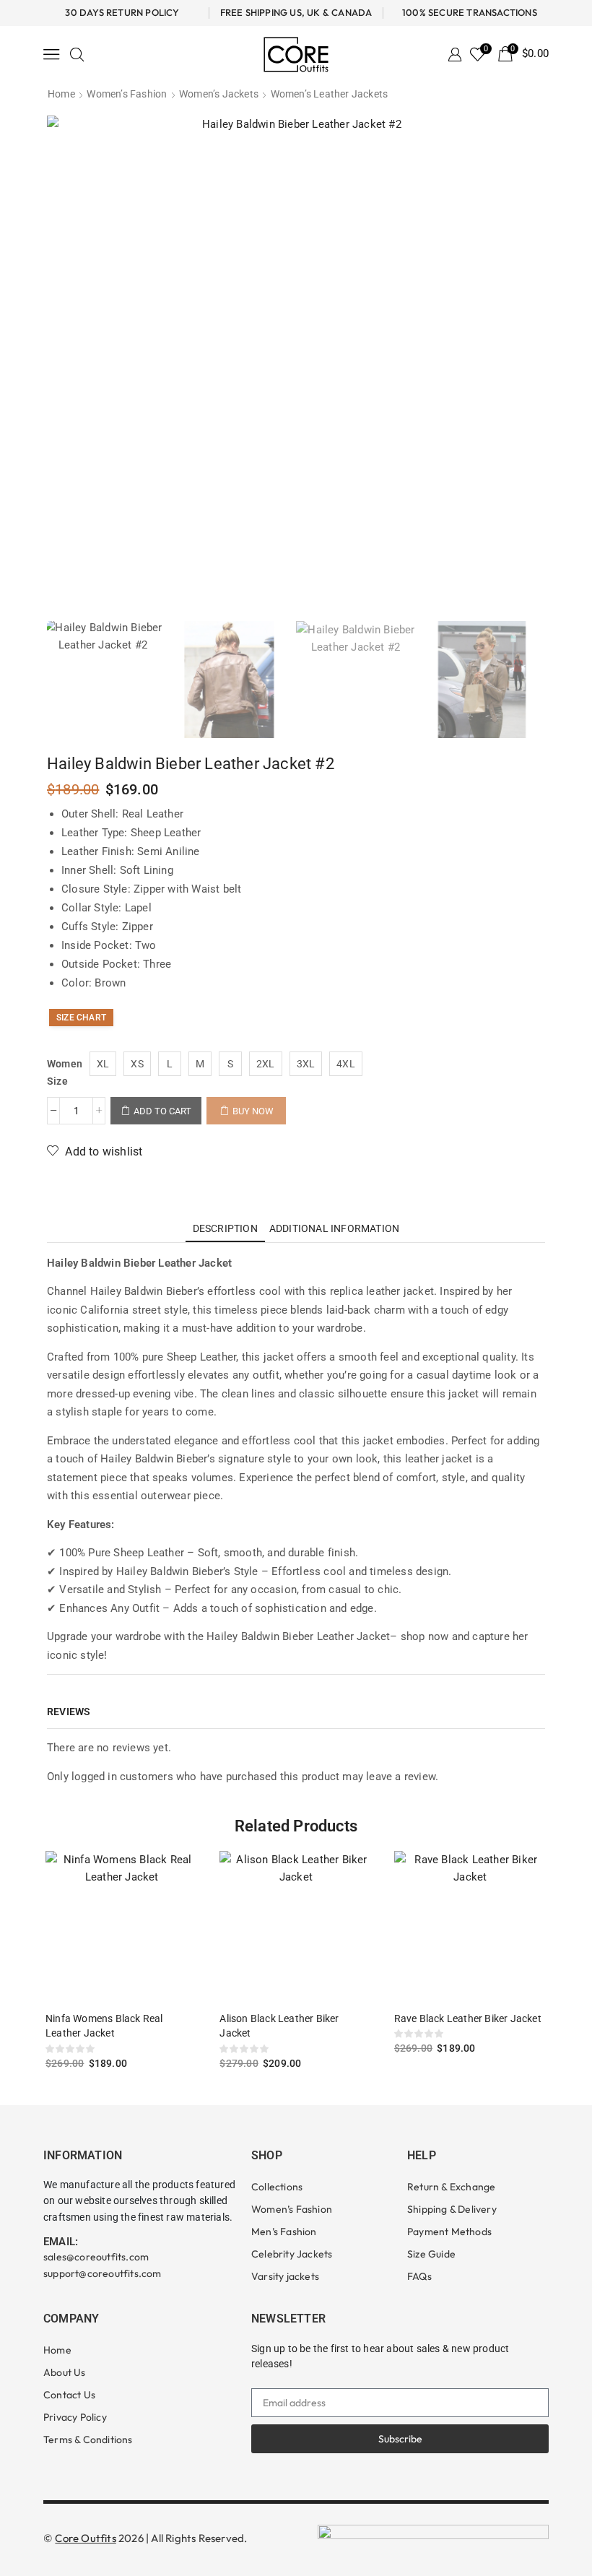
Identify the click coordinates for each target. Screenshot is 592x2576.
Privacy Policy (75, 2417)
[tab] (225, 1228)
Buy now (253, 1111)
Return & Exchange (451, 2187)
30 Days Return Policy (122, 12)
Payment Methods (449, 2232)
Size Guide (431, 2254)
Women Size (65, 1072)
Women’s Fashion (127, 94)
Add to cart (162, 1111)
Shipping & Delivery (452, 2209)
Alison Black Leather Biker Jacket (279, 2026)
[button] (52, 54)
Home (61, 94)
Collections (277, 2187)
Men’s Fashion (284, 2232)
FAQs (419, 2276)
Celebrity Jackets (292, 2254)
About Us (65, 2372)
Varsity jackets (285, 2276)
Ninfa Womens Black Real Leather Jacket (104, 2026)
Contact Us (69, 2395)
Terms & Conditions (88, 2440)
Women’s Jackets (219, 94)
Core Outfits (85, 2538)
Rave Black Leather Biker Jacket (468, 2018)
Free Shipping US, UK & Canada (296, 12)
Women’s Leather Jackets (330, 94)
